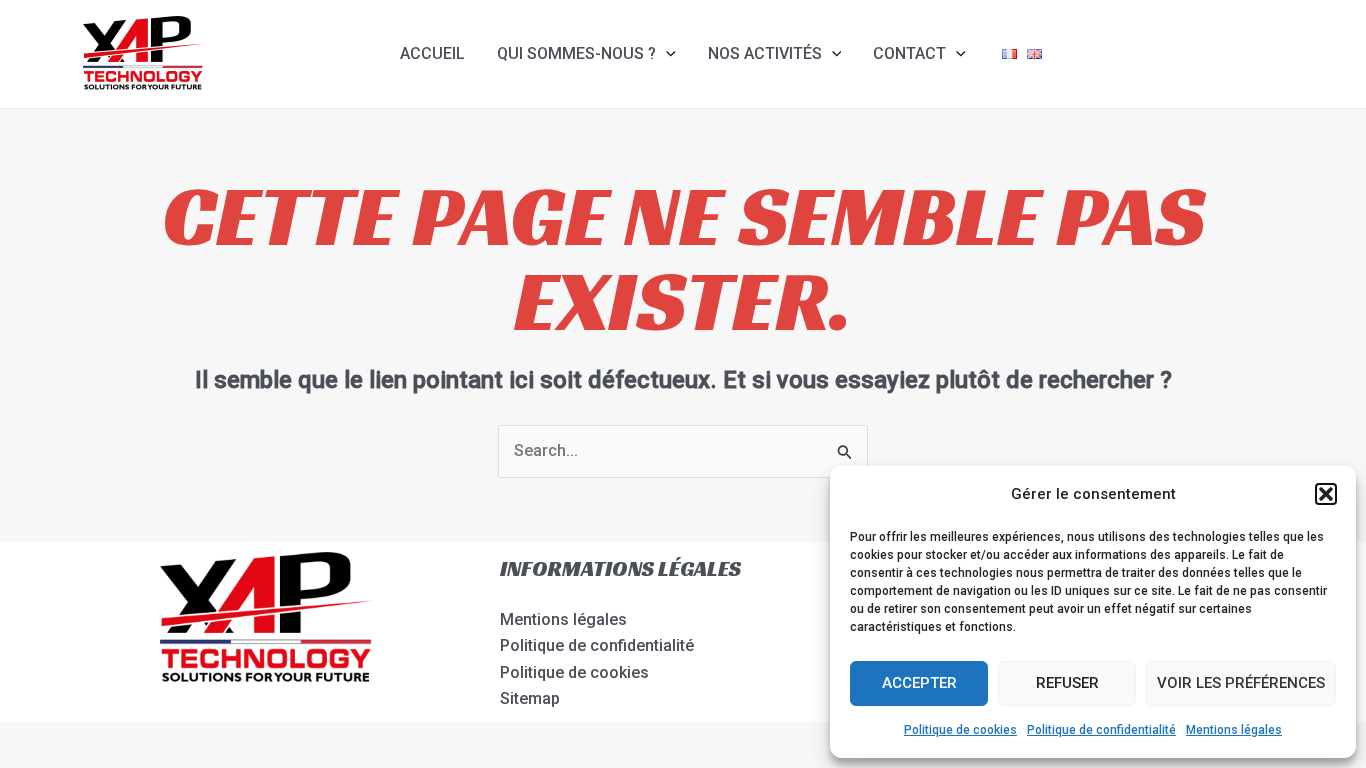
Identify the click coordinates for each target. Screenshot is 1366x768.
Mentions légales (1234, 730)
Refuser (1067, 683)
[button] (1326, 494)
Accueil (432, 53)
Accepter (919, 683)
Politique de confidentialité (1101, 730)
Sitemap (530, 698)
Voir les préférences (1241, 683)
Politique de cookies (960, 730)
